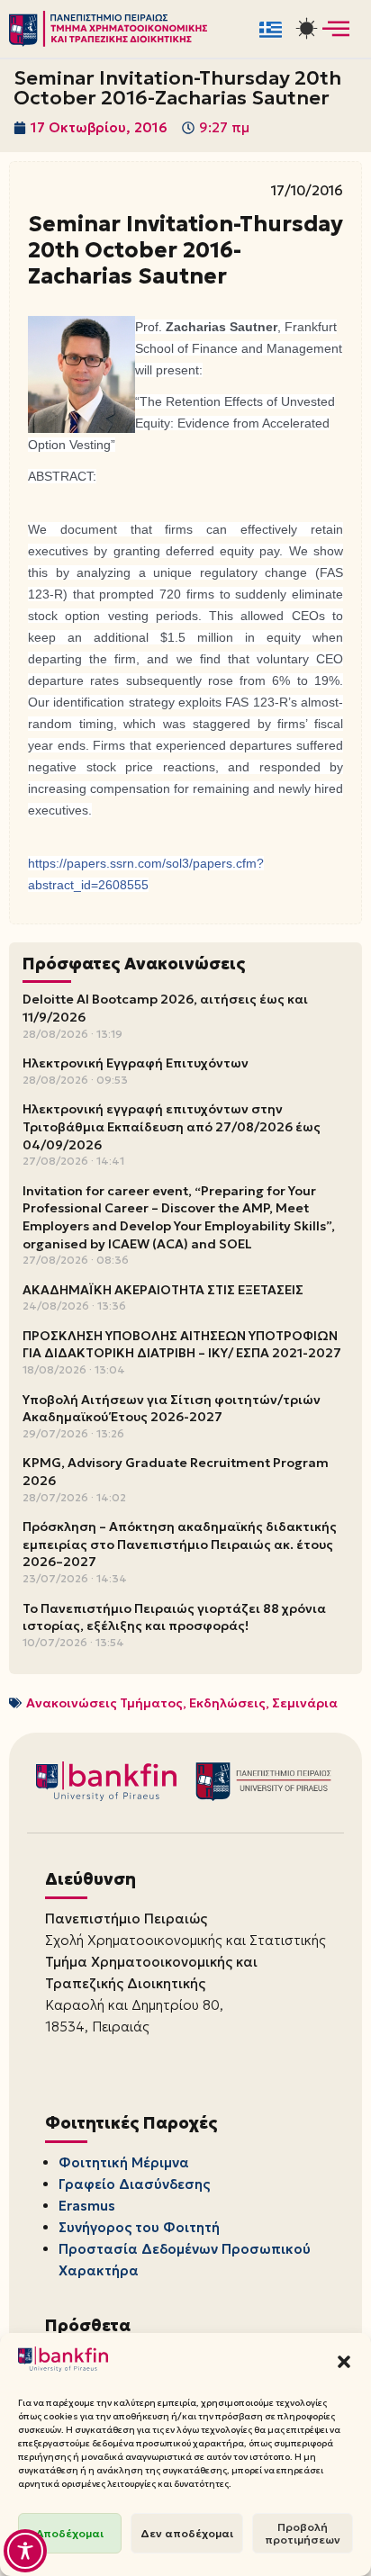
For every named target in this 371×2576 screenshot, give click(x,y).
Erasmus (87, 2206)
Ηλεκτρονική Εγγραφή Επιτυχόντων (136, 1063)
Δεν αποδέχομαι (187, 2533)
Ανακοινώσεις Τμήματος (104, 1703)
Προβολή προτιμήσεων (303, 2533)
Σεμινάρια (305, 1703)
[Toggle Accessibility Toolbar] (25, 2551)
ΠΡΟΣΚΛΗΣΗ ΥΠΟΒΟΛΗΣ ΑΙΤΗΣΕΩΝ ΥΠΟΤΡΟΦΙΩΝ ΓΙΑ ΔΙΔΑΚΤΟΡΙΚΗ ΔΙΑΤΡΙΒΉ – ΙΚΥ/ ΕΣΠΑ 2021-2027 (182, 1345)
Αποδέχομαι (70, 2533)
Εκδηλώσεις (227, 1703)
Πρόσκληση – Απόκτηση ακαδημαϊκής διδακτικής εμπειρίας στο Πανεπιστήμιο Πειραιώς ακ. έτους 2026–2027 (180, 1544)
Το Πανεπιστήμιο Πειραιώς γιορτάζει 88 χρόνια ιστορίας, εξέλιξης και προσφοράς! (174, 1617)
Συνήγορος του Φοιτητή (139, 2227)
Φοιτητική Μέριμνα (124, 2162)
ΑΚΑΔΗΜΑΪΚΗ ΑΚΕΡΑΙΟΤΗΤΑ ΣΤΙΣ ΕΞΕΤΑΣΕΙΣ (163, 1290)
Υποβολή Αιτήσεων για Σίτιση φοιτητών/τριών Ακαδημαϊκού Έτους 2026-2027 (172, 1409)
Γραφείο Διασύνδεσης (134, 2184)
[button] (344, 2362)
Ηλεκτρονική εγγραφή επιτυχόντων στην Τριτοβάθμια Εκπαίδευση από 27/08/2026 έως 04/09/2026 (172, 1126)
